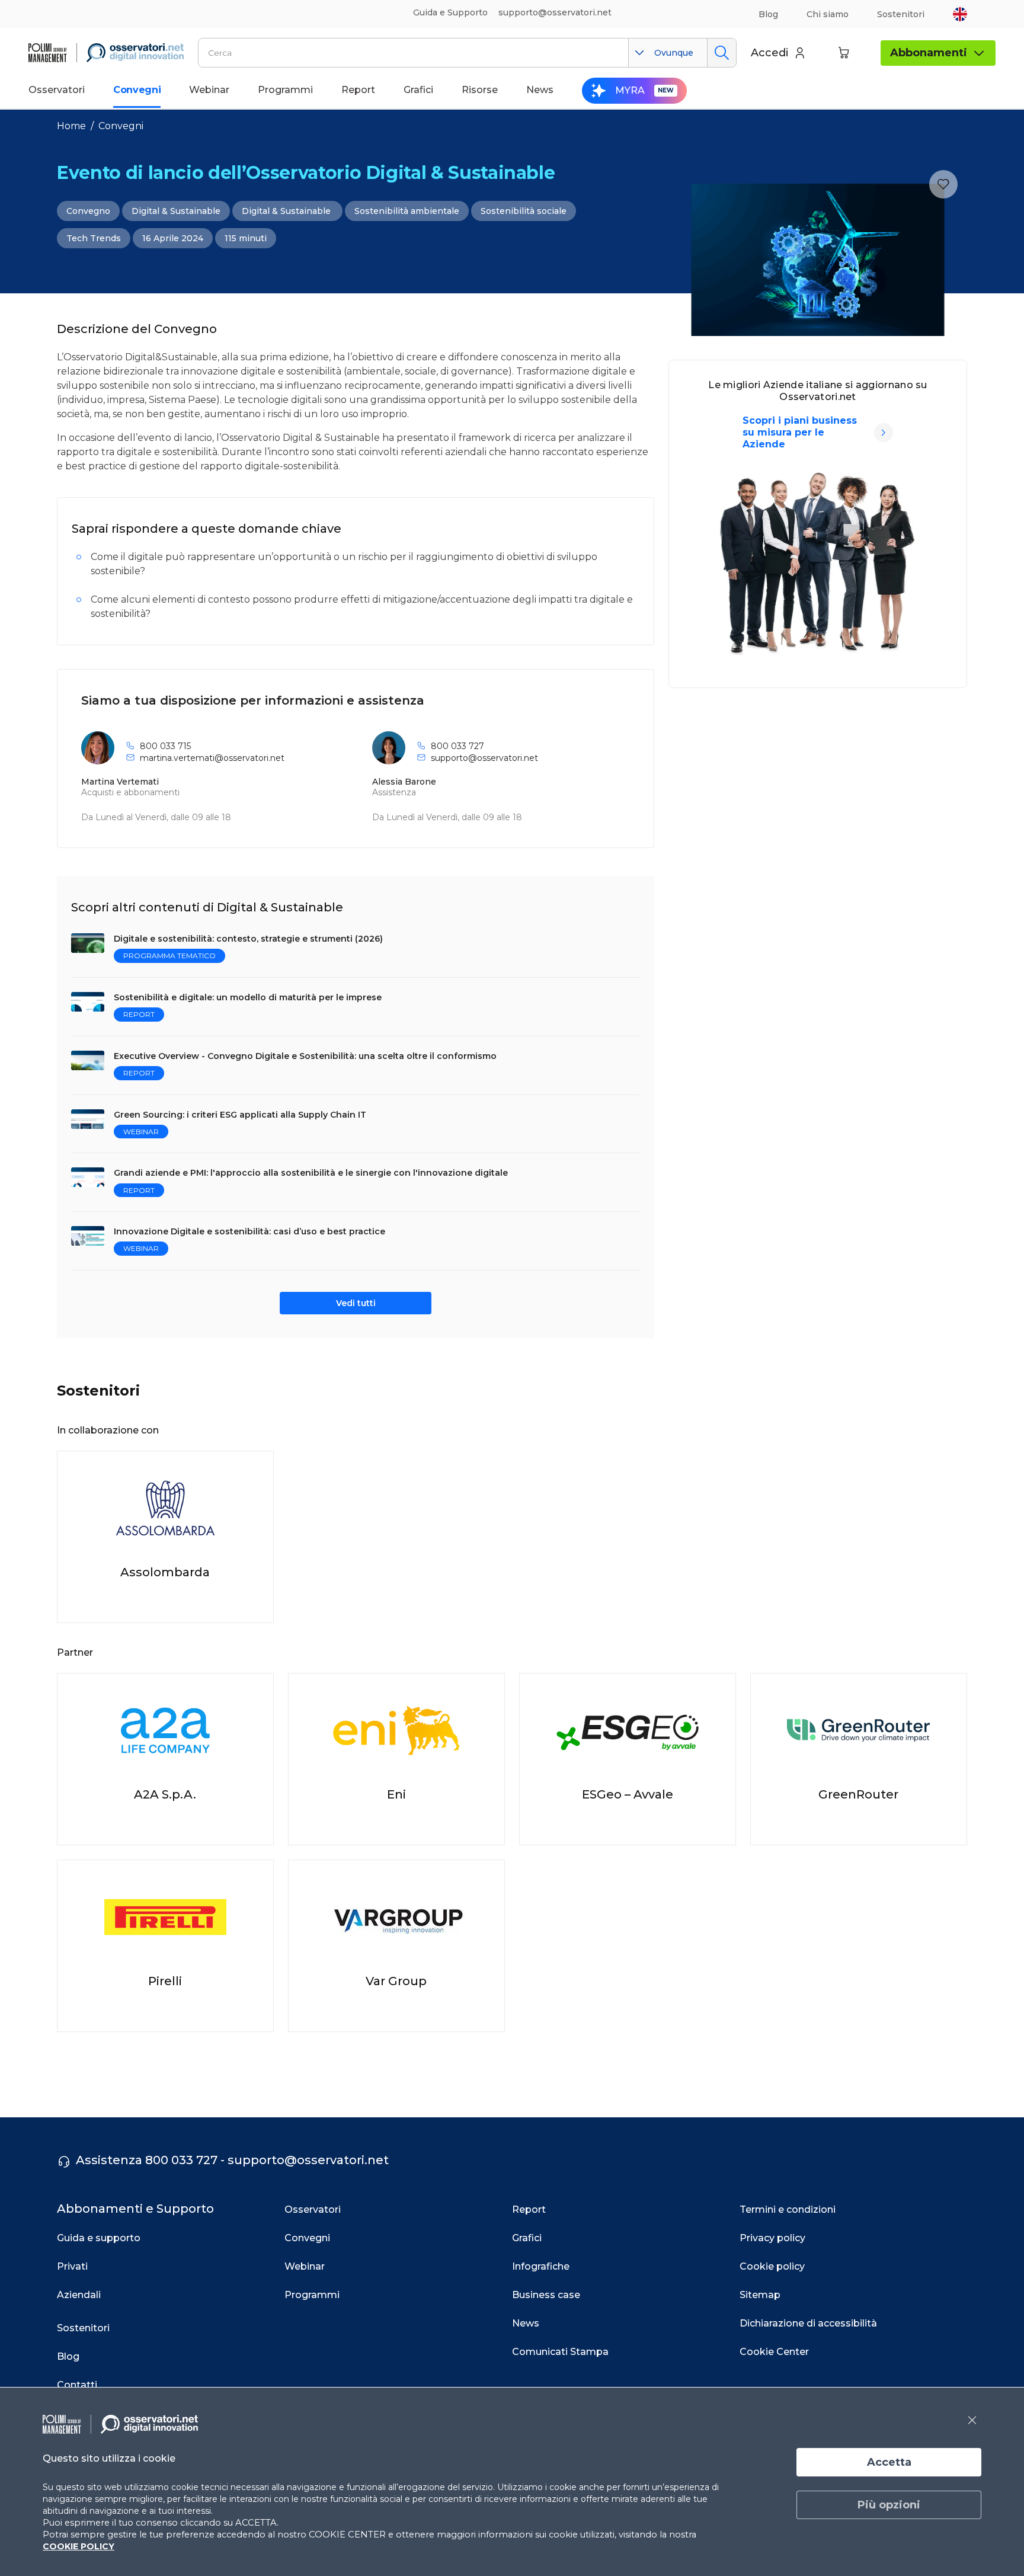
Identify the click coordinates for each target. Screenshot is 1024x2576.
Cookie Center (774, 2352)
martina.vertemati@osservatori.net (212, 758)
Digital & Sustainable (176, 211)
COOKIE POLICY (79, 2546)
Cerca (721, 53)
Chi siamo (828, 14)
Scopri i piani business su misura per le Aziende (800, 432)
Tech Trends (94, 238)
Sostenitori (901, 14)
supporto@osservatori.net (484, 758)
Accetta (889, 2462)
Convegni (121, 126)
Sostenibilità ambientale (407, 211)
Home (71, 126)
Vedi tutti (356, 1303)
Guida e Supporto (450, 12)
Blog (768, 14)
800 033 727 (457, 746)
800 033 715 (165, 746)
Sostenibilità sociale (524, 211)
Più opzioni (889, 2505)
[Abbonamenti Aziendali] (884, 433)
